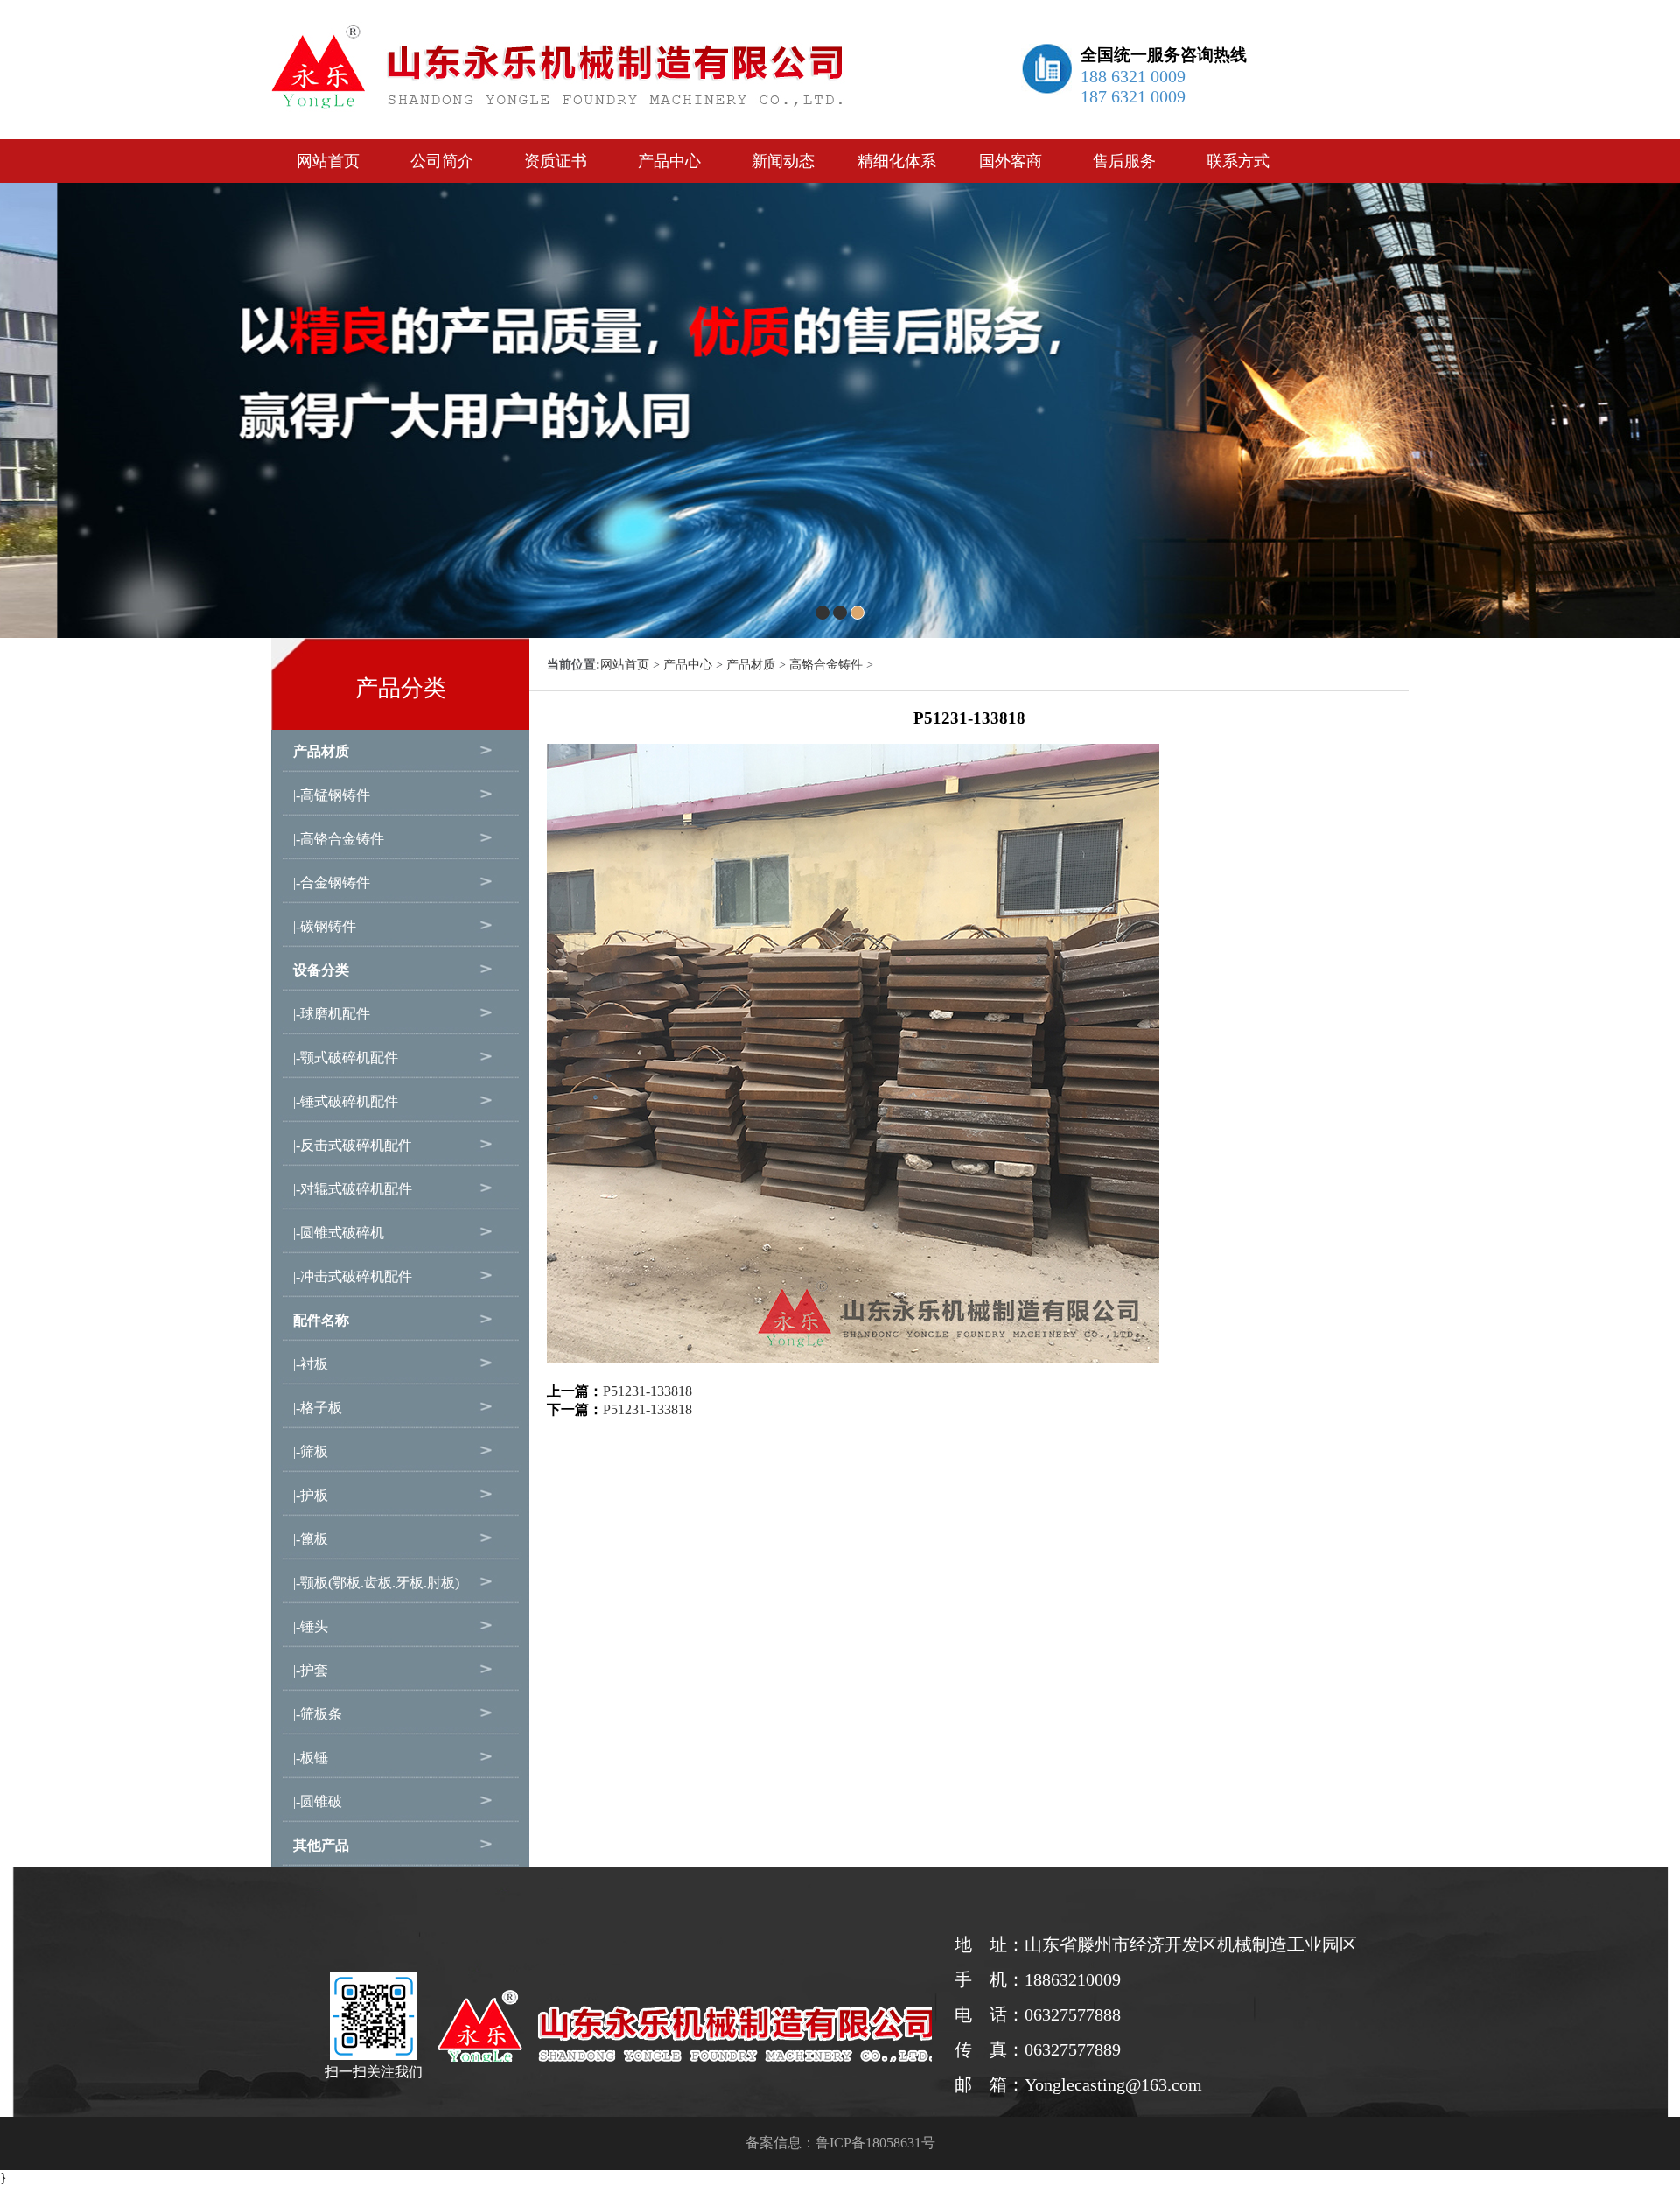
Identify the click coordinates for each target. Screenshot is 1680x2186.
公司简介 (442, 161)
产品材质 (751, 665)
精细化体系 (897, 161)
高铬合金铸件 (826, 665)
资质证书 (556, 161)
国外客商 (1011, 161)
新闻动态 (783, 161)
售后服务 (1124, 161)
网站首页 (328, 161)
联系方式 (1238, 161)
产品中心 (669, 161)
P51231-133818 (647, 1391)
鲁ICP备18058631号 (875, 2143)
